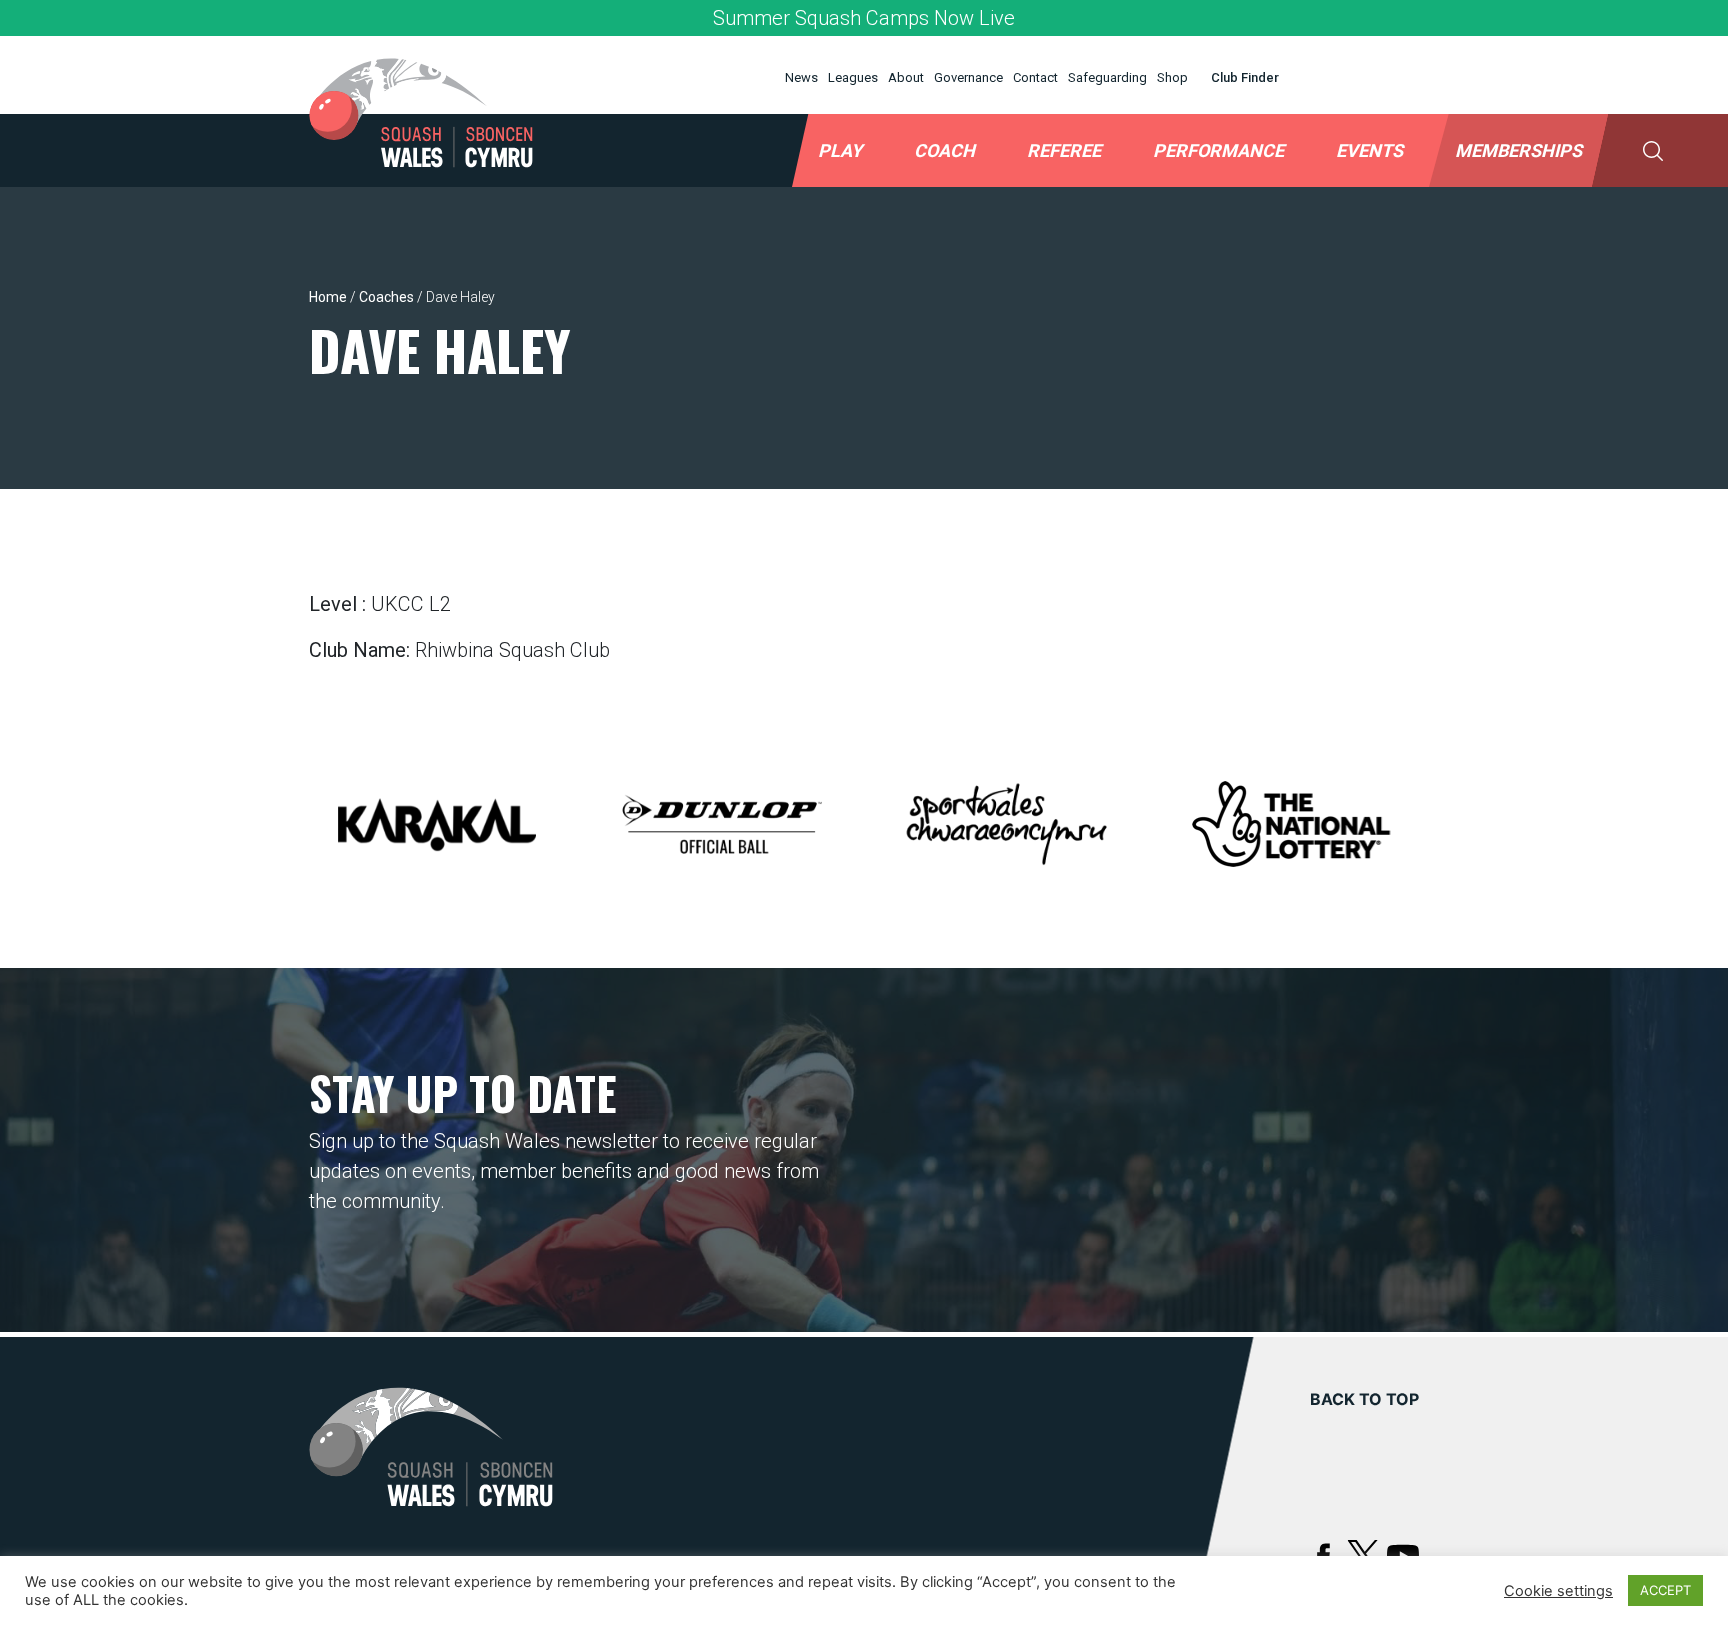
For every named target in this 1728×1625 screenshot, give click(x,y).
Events (1369, 150)
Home (328, 297)
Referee (1064, 150)
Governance (968, 77)
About (906, 77)
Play (840, 150)
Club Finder (1245, 77)
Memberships (1518, 150)
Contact (1035, 77)
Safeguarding (1107, 77)
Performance (1218, 150)
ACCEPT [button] (1665, 1590)
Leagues (853, 77)
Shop (1172, 77)
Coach (944, 150)
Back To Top (1364, 1399)
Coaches (386, 297)
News (801, 77)
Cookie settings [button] (1558, 1591)
